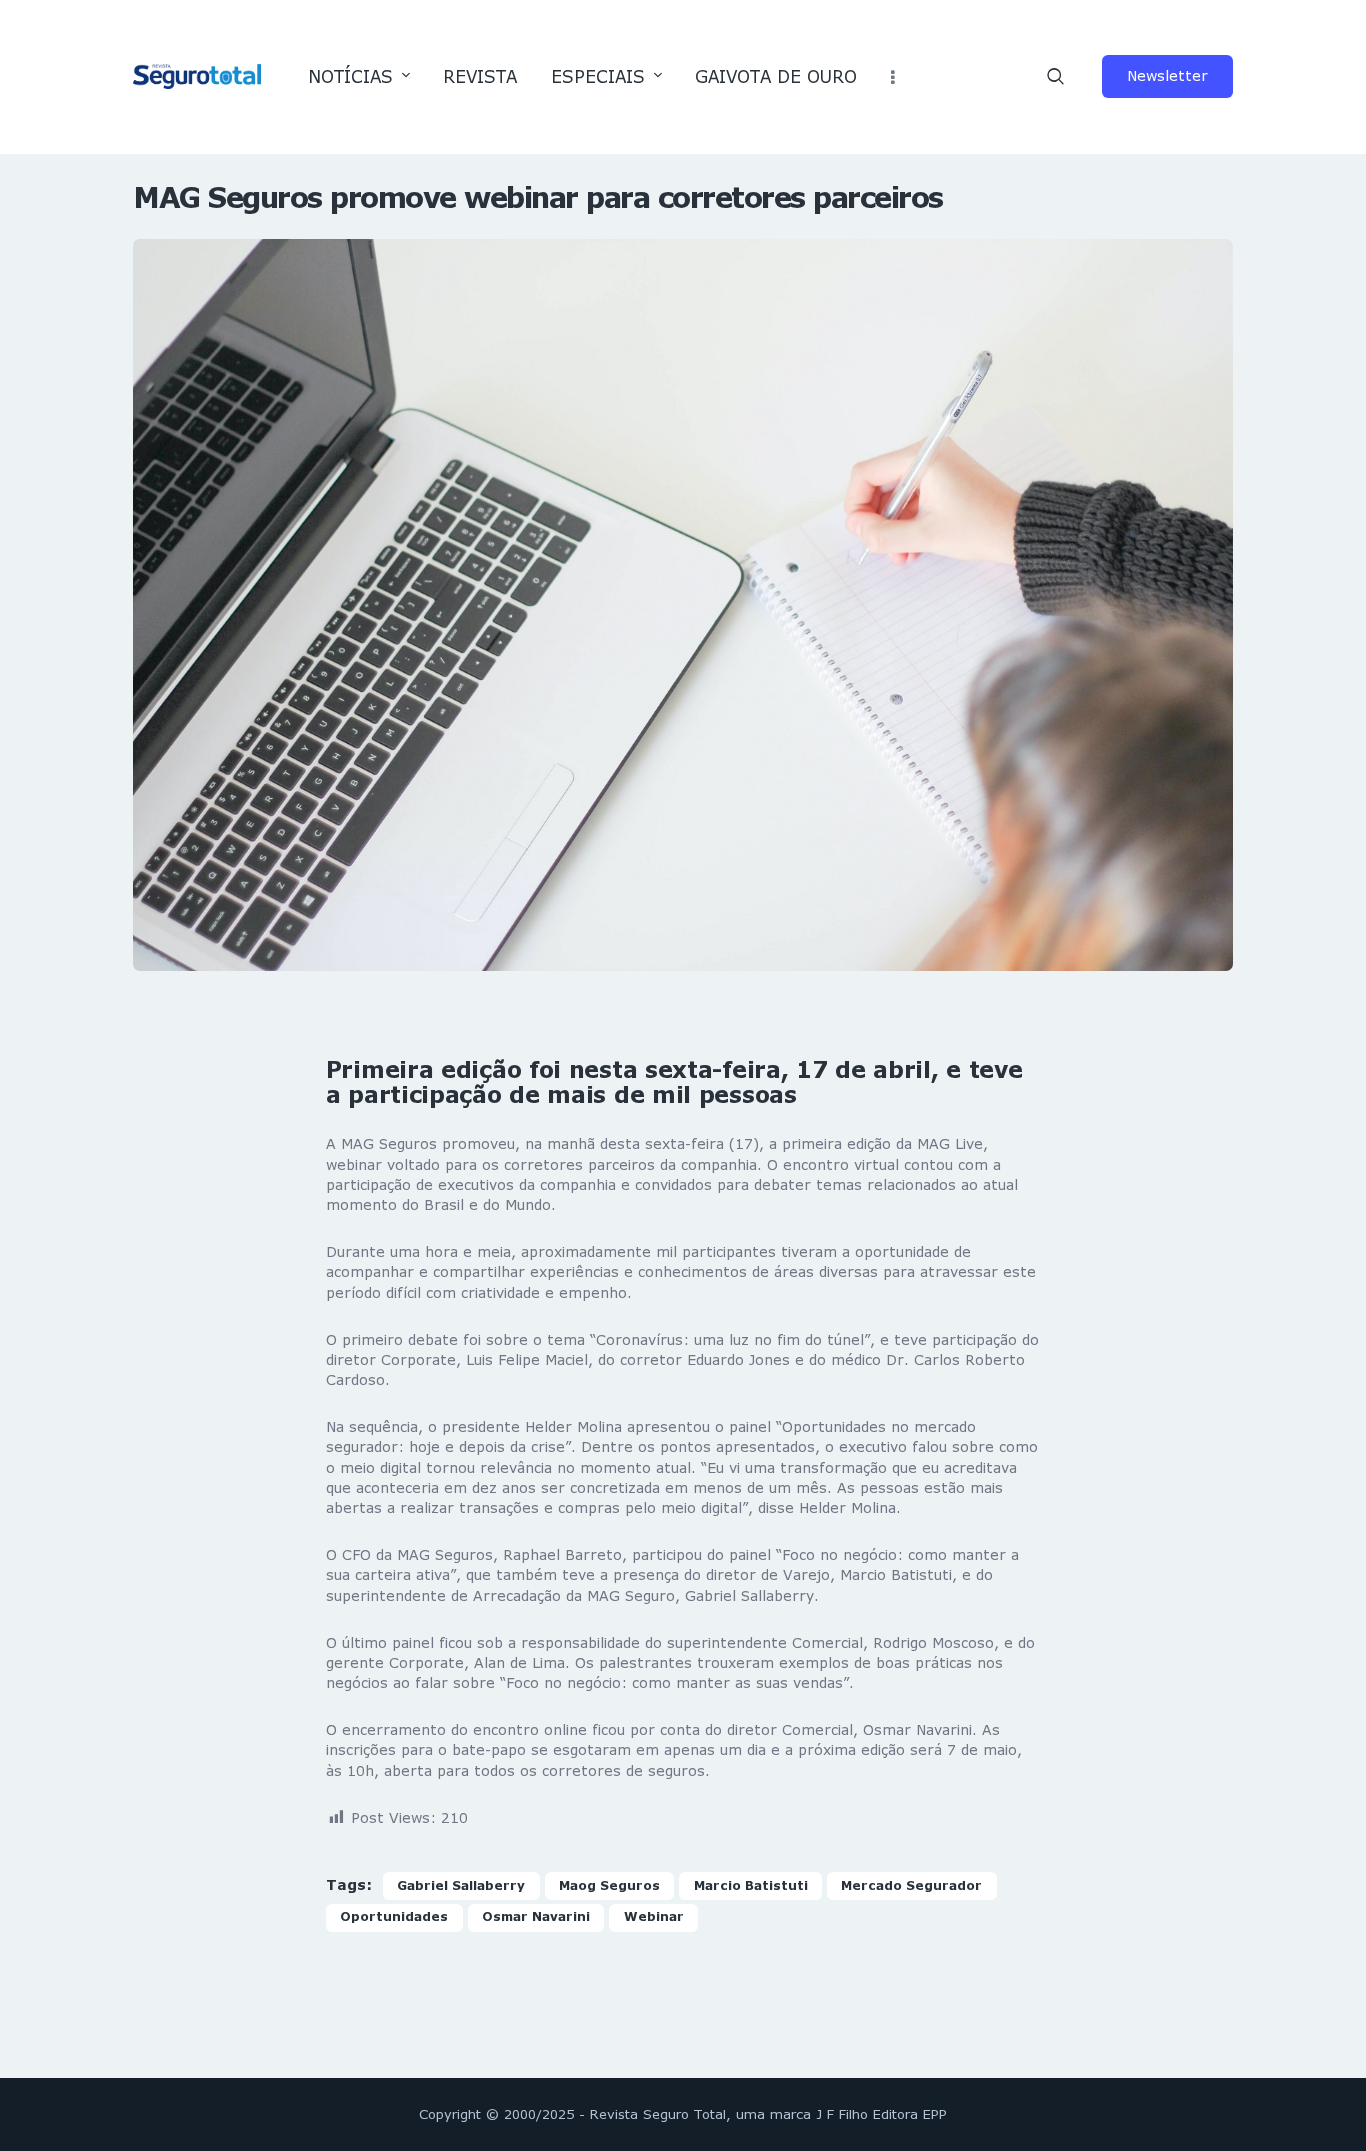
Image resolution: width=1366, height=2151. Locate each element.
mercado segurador (911, 1885)
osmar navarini (536, 1916)
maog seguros (609, 1885)
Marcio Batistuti (751, 1885)
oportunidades (394, 1916)
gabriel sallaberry (461, 1885)
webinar (654, 1916)
